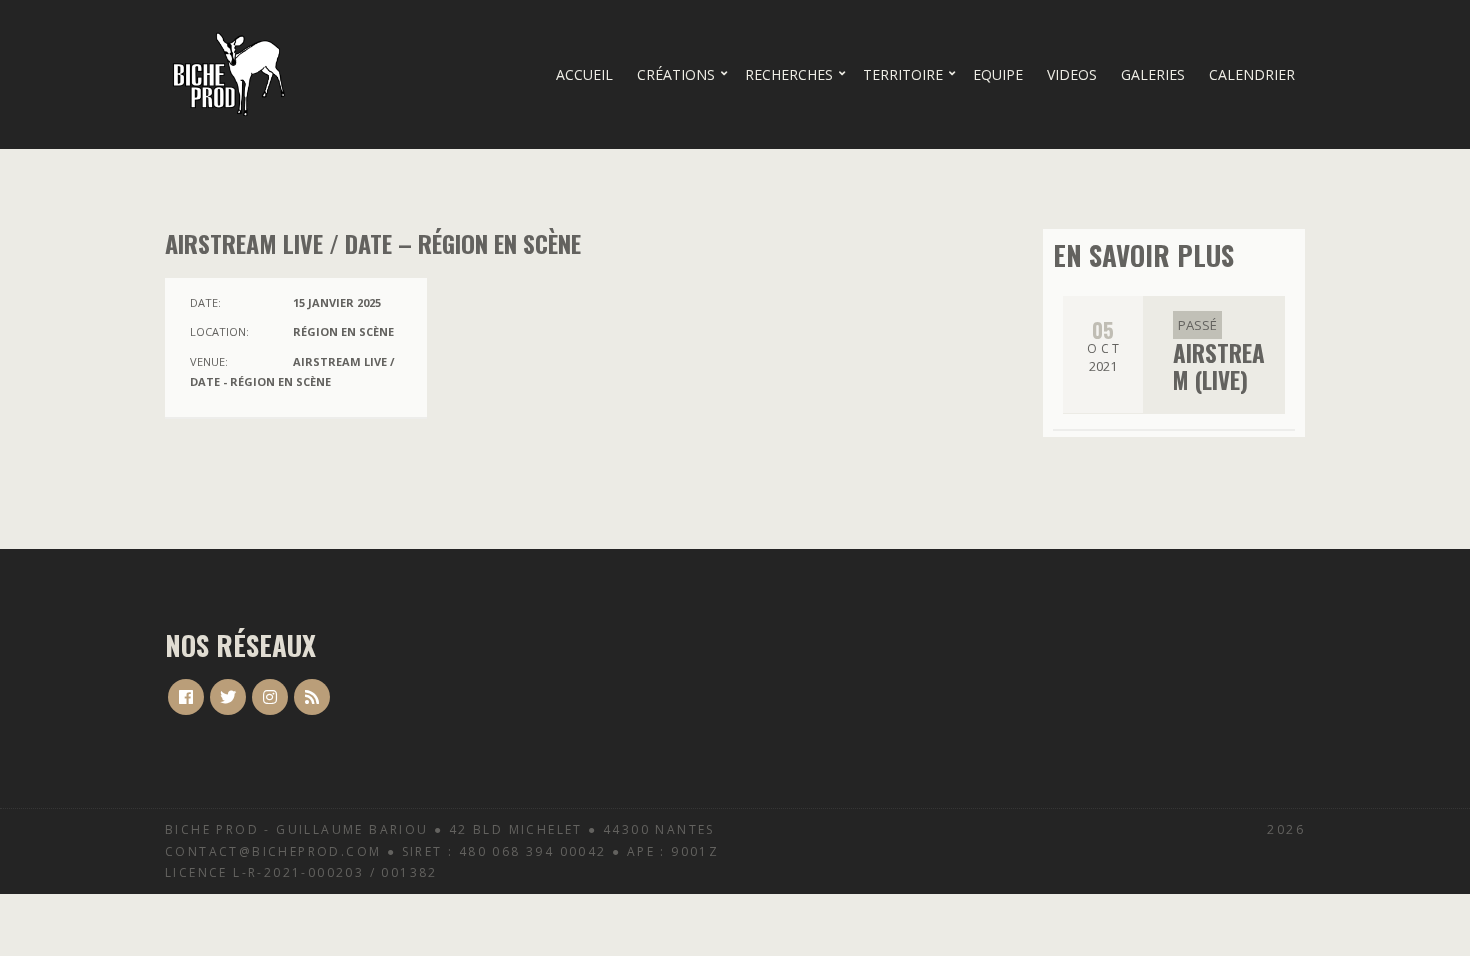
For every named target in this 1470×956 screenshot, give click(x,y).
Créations (676, 74)
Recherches (789, 74)
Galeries (1153, 74)
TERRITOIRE (903, 74)
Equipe (998, 74)
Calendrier (1252, 74)
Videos (1072, 74)
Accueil (584, 74)
